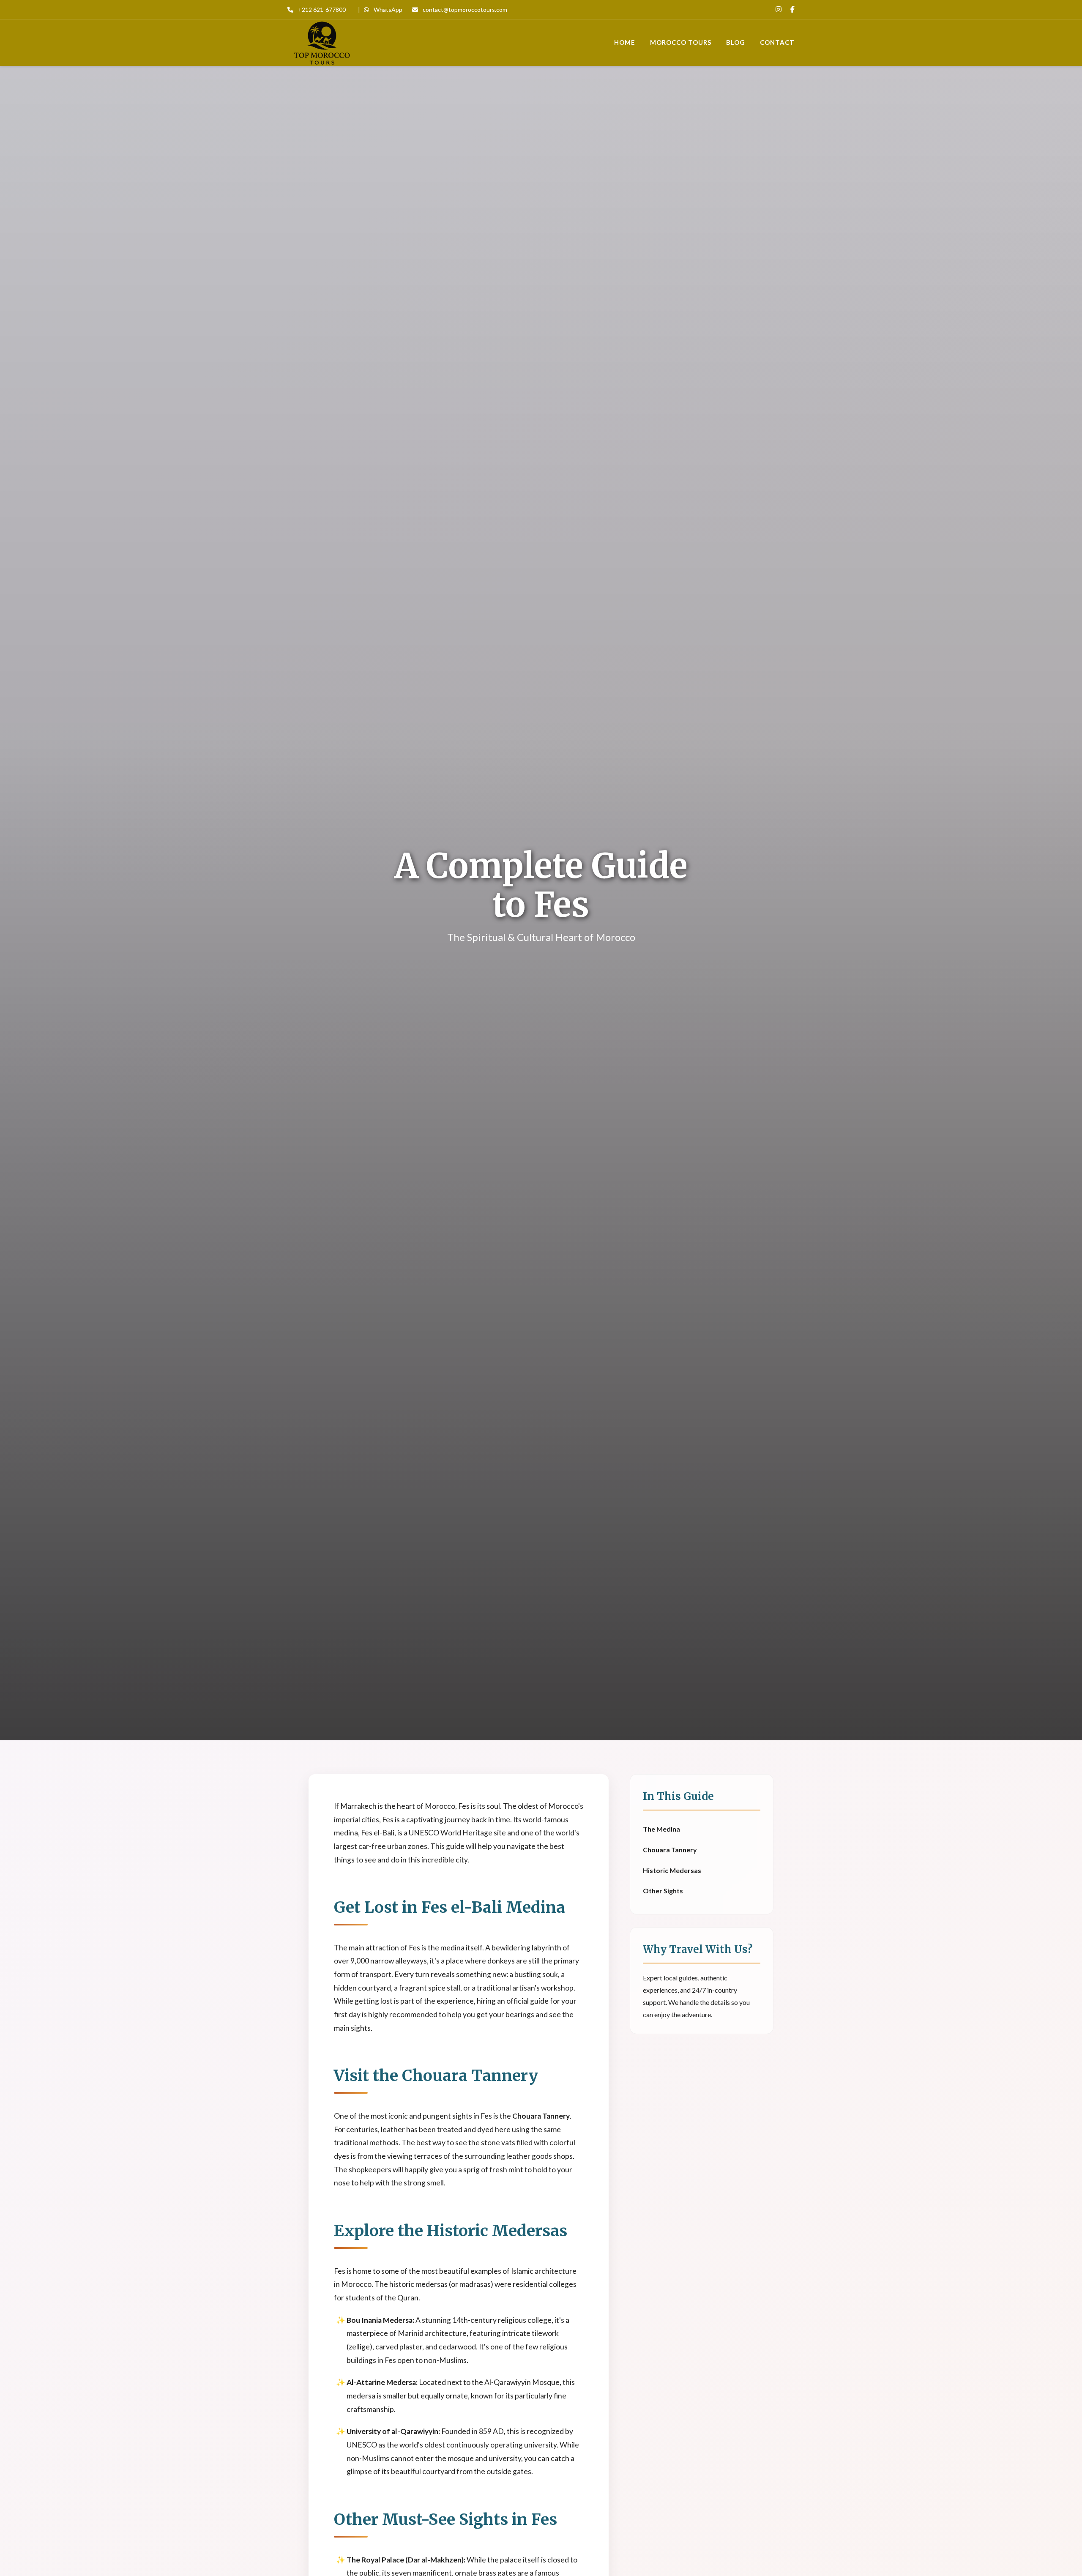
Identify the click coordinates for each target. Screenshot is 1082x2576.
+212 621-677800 (321, 10)
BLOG (736, 42)
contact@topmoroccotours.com (464, 10)
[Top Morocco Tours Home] (322, 43)
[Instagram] (779, 9)
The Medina (661, 1829)
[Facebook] (792, 9)
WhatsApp (387, 10)
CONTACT (777, 42)
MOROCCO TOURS (681, 42)
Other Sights (663, 1891)
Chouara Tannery (670, 1850)
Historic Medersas (672, 1870)
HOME (625, 42)
